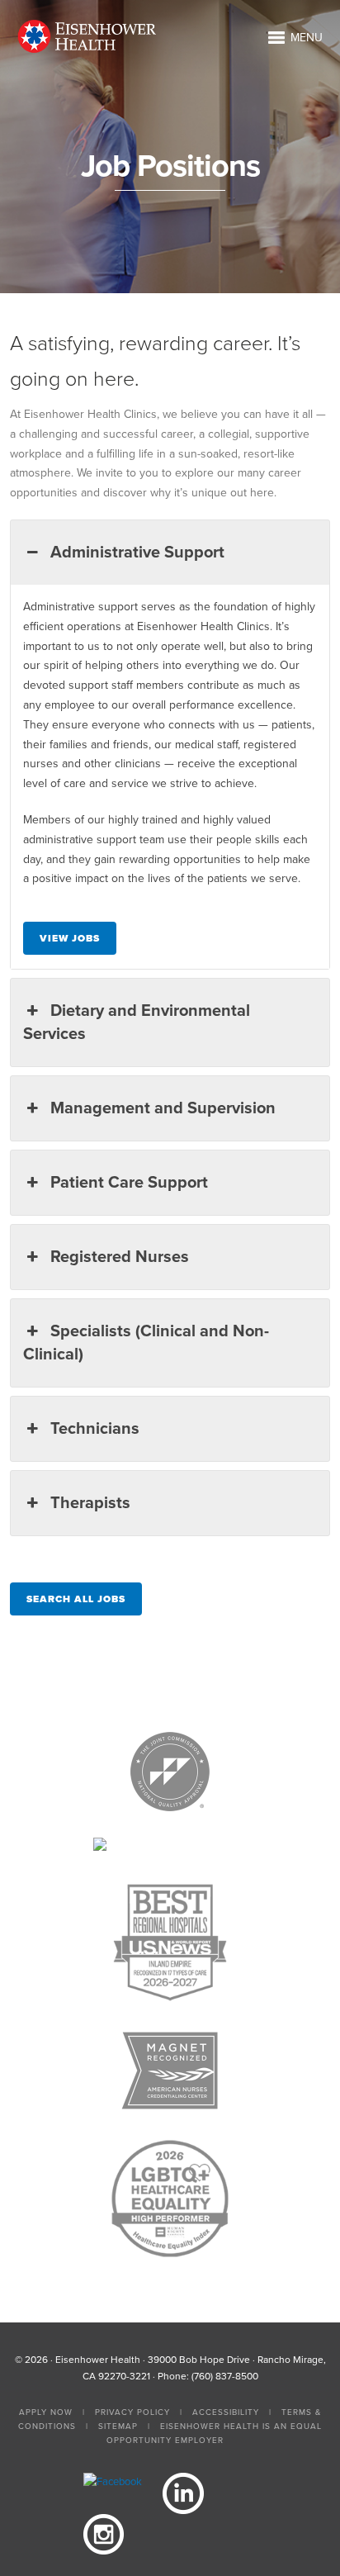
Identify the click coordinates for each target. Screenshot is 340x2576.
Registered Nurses (120, 1257)
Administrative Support (137, 553)
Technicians (95, 1429)
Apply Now (46, 2412)
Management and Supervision (163, 1108)
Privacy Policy (132, 2412)
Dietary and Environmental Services (136, 1022)
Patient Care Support (129, 1183)
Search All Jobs (76, 1599)
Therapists (90, 1503)
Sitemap (118, 2427)
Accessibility (226, 2412)
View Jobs (70, 938)
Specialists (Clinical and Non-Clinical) (146, 1343)
